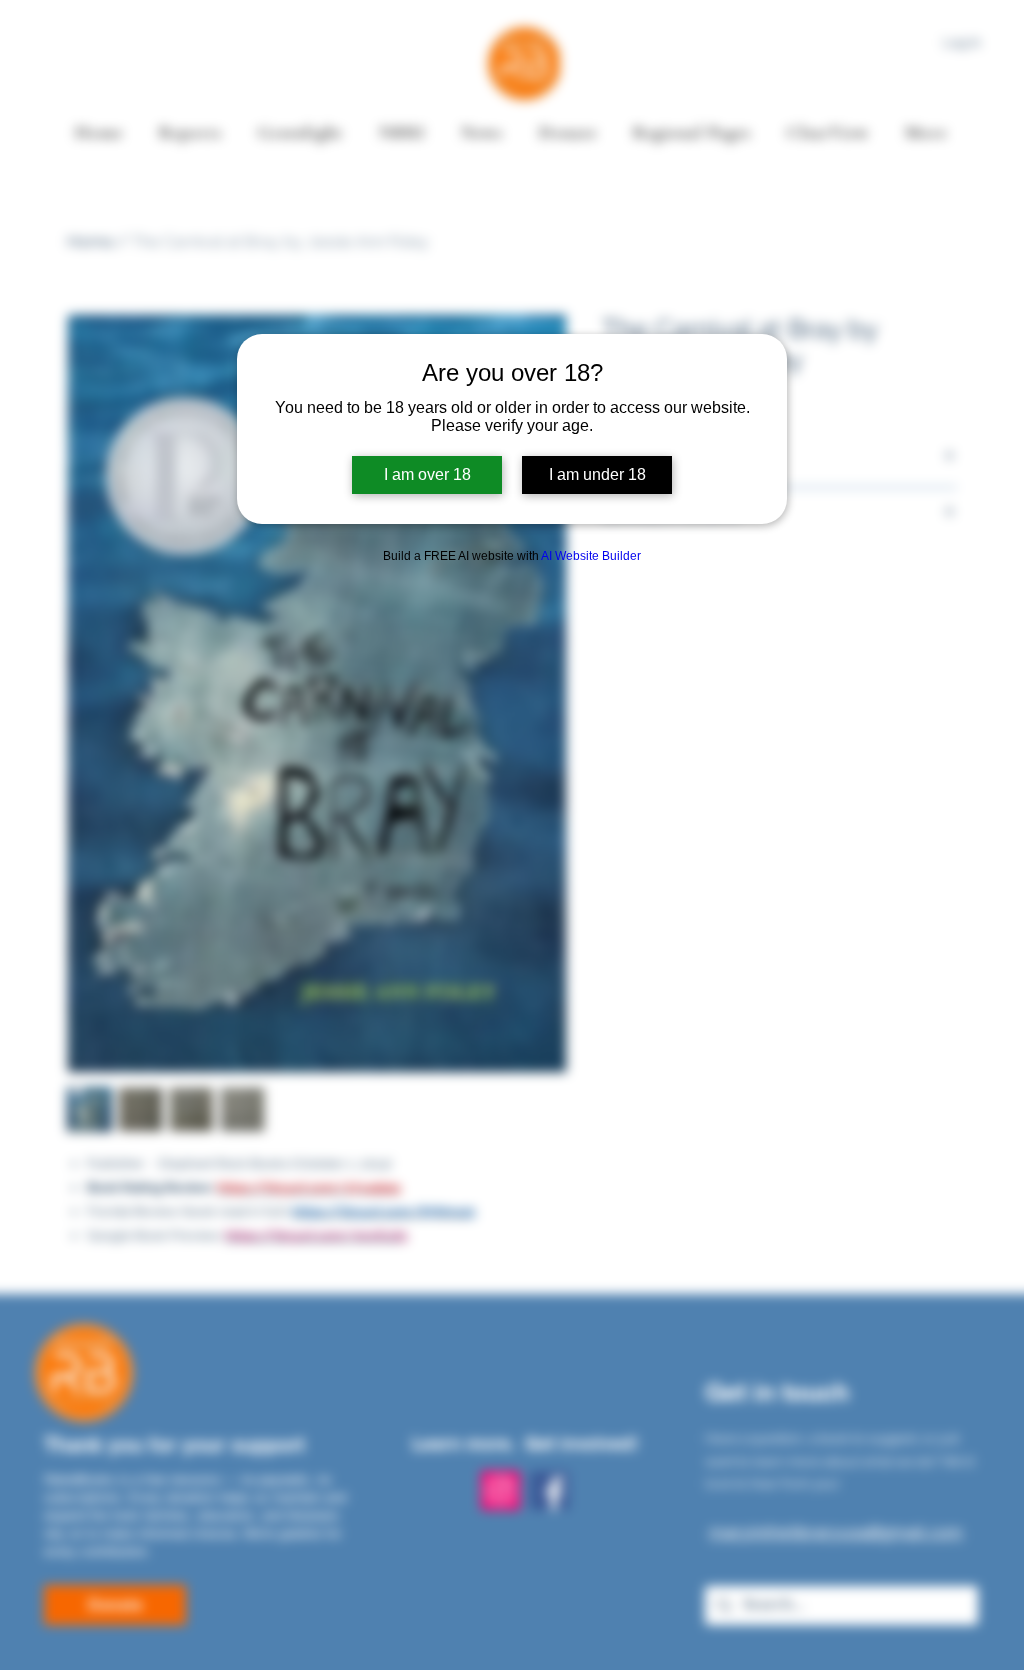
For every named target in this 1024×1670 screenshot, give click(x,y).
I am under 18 (597, 474)
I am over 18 (427, 474)
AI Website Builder (591, 556)
